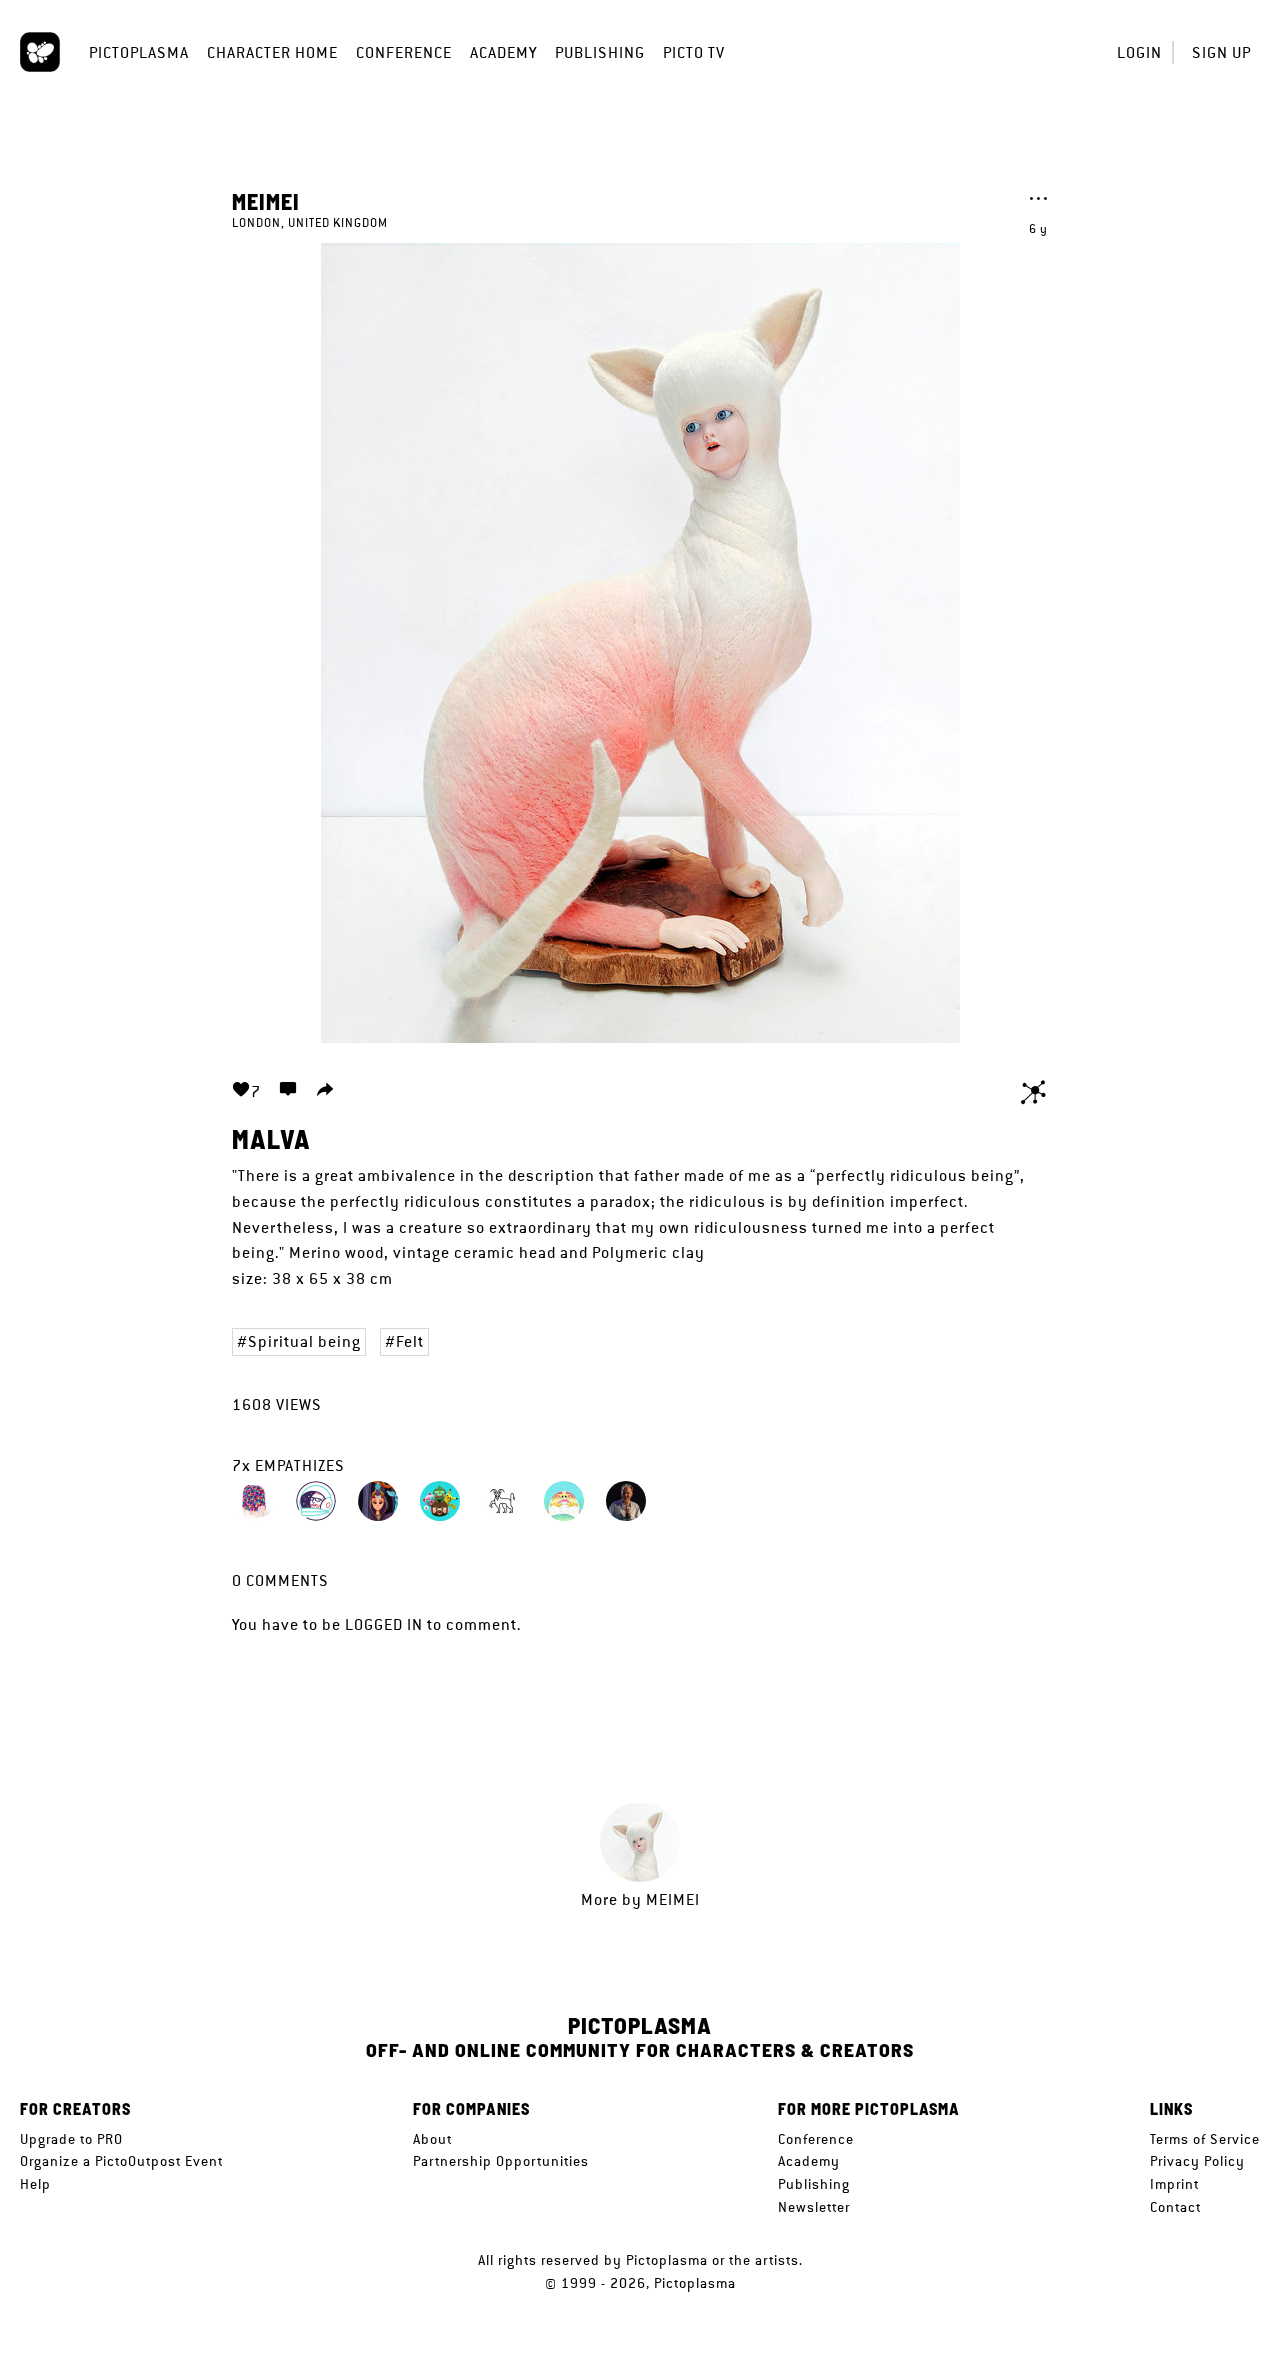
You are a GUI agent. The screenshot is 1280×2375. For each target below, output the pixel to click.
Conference (404, 52)
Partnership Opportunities (501, 2161)
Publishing (600, 52)
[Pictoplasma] (40, 52)
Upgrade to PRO (71, 2139)
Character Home (272, 52)
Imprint (1174, 2184)
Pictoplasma (139, 52)
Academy (503, 52)
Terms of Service (1205, 2139)
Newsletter (814, 2207)
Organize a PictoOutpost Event (121, 2161)
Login (1139, 52)
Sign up (1221, 52)
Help (35, 2184)
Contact (1175, 2207)
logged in (384, 1624)
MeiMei (266, 201)
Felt (410, 1341)
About (432, 2139)
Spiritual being (304, 1341)
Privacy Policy (1197, 2161)
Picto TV (694, 52)
